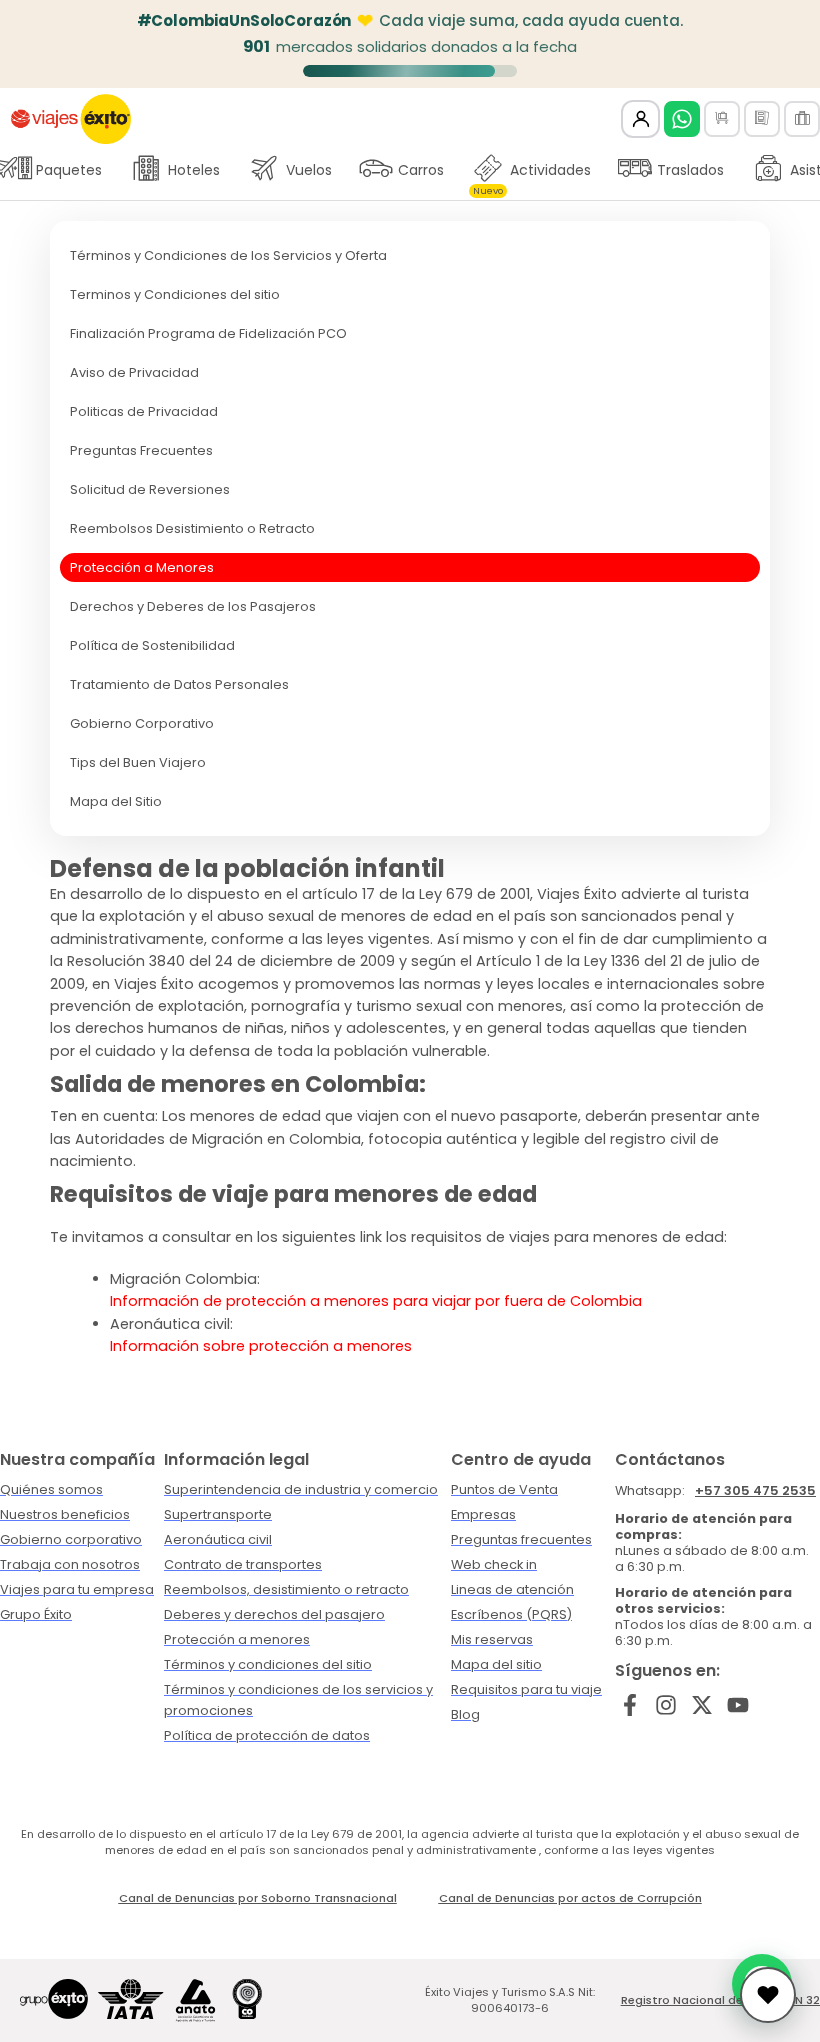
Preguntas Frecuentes (141, 450)
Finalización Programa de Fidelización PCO (208, 333)
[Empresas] (802, 119)
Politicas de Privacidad (144, 411)
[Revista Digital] (762, 119)
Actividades (532, 175)
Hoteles (194, 170)
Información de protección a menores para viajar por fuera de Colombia (376, 1301)
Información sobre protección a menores (261, 1346)
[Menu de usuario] (640, 119)
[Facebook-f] (630, 1705)
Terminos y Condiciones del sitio (175, 294)
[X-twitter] (702, 1705)
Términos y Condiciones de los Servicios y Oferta (228, 255)
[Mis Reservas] (722, 119)
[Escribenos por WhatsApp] (682, 119)
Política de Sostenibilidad (152, 645)
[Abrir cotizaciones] (768, 1995)
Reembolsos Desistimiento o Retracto (192, 528)
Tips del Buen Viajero (138, 762)
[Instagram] (666, 1705)
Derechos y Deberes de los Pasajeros (193, 606)
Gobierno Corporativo (142, 723)
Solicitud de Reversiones (150, 489)
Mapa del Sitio (116, 801)
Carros (421, 170)
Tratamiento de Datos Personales (179, 684)
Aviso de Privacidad (134, 372)
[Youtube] (737, 1705)
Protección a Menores (142, 567)
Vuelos (309, 170)
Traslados (690, 170)
